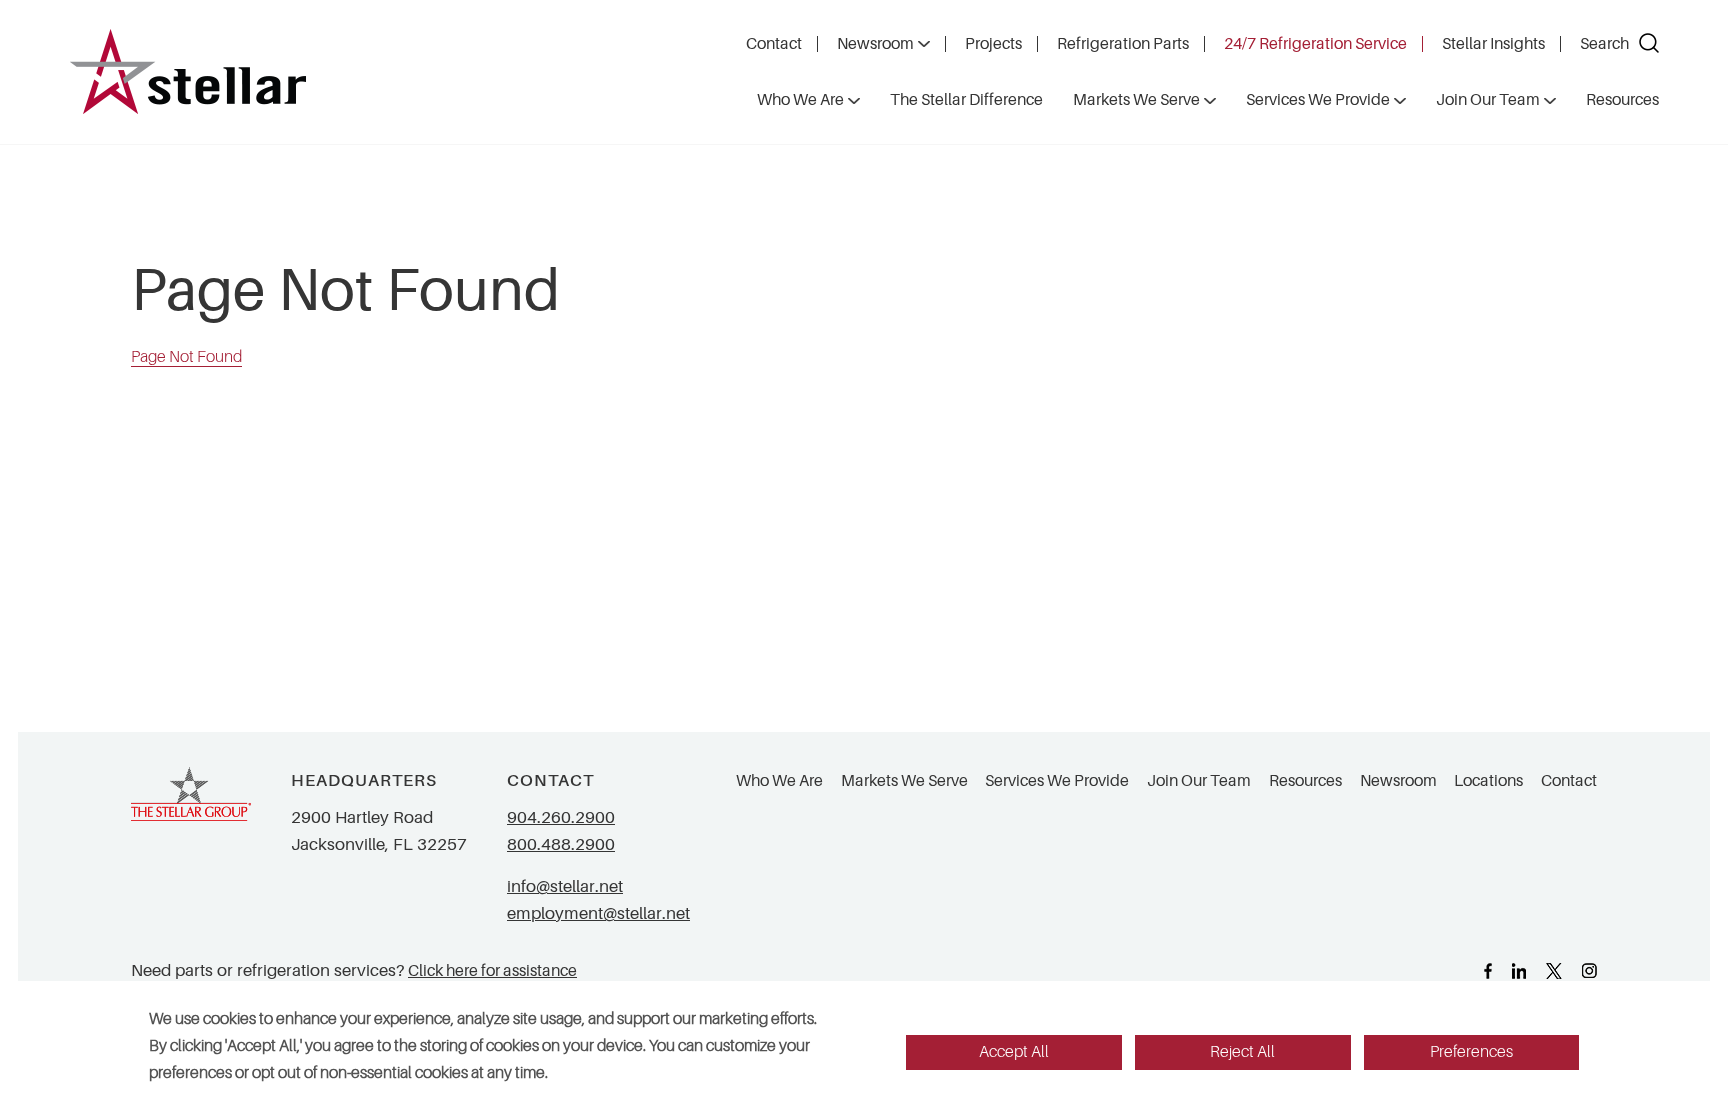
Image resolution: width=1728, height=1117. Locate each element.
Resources (1305, 781)
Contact (774, 44)
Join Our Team (1199, 781)
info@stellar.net (565, 886)
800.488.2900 (561, 844)
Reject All (1242, 1052)
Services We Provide (1057, 781)
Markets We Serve (904, 781)
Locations (1488, 781)
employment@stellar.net (598, 913)
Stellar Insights (1493, 44)
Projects (993, 44)
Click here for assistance (492, 970)
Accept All (1014, 1052)
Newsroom (875, 44)
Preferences (1471, 1052)
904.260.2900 (561, 817)
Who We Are (779, 781)
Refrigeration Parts (1123, 44)
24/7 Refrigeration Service (1315, 44)
